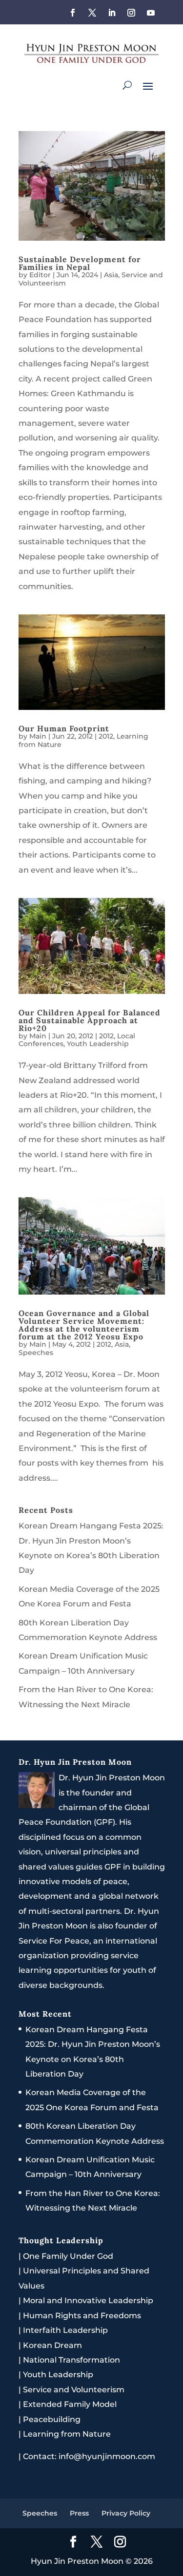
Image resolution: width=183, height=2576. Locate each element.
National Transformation (71, 2360)
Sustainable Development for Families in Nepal (80, 263)
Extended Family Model (70, 2404)
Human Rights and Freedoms (82, 2316)
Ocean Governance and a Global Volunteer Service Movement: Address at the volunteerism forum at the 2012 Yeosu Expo (84, 1325)
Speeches (36, 1353)
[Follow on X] (92, 13)
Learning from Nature (67, 2434)
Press (79, 2513)
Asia (111, 275)
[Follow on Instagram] (131, 13)
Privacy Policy (126, 2513)
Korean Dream (52, 2345)
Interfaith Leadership (65, 2330)
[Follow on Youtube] (151, 13)
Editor (40, 275)
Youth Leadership (98, 1044)
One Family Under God (68, 2256)
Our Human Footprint (64, 728)
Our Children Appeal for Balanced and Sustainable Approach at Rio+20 (90, 1020)
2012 (106, 736)
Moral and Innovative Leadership (88, 2300)
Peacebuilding (52, 2419)
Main (38, 736)
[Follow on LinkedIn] (112, 13)
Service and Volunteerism (74, 2390)
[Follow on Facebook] (73, 13)
